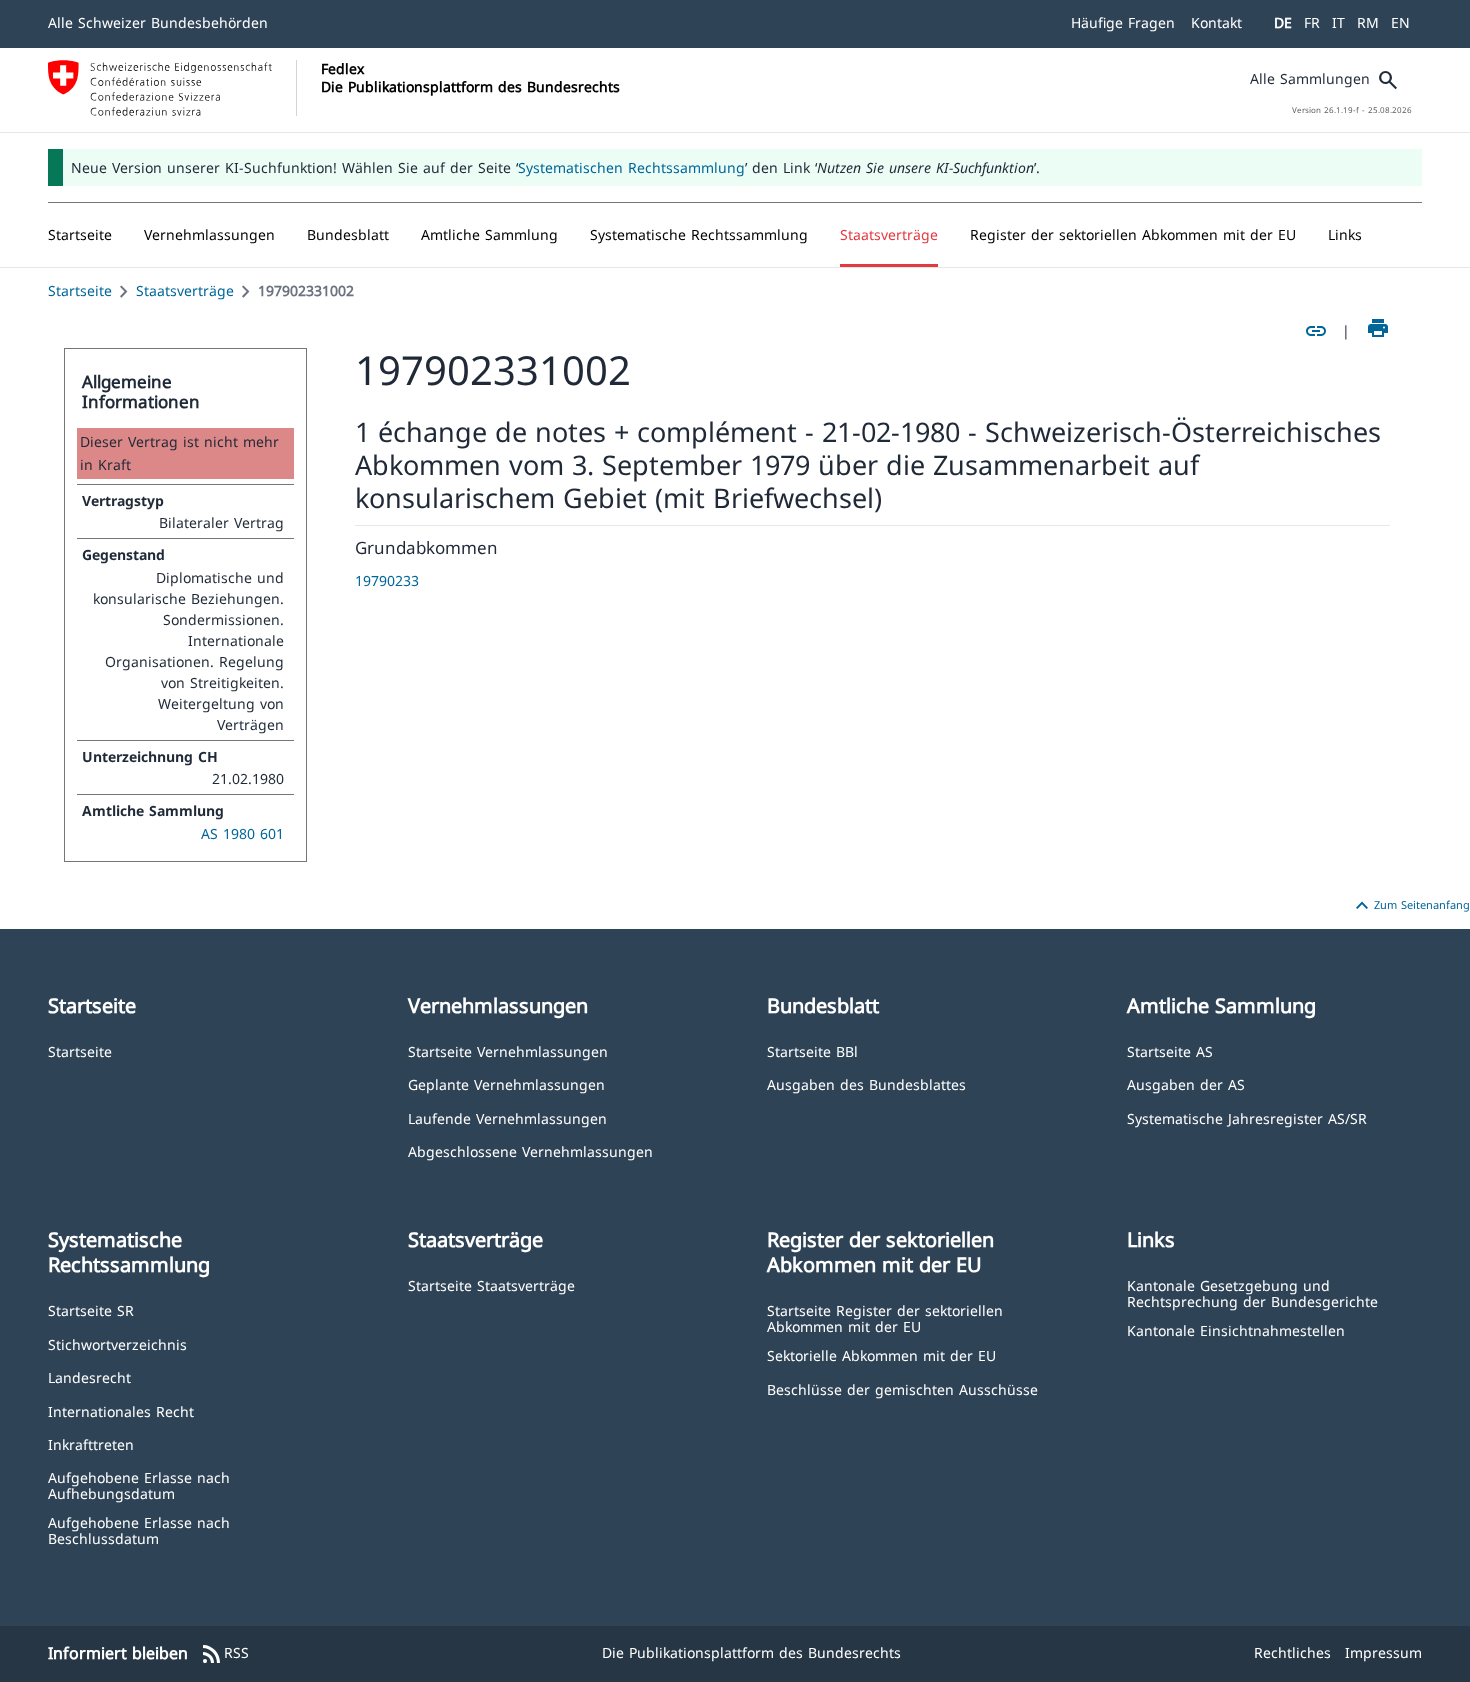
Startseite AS (1170, 1050)
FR (1312, 22)
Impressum (1383, 1652)
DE (1283, 22)
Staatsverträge (185, 290)
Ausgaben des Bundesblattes (866, 1083)
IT (1338, 22)
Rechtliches (1292, 1652)
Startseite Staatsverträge (491, 1284)
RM (1368, 22)
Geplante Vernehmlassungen (506, 1083)
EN (1400, 22)
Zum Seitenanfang (1410, 906)
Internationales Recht (121, 1410)
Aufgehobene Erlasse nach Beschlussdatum (139, 1529)
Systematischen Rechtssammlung (631, 167)
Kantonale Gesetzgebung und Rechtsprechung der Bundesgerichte (1252, 1292)
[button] (209, 235)
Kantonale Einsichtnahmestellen (1236, 1329)
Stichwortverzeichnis (117, 1343)
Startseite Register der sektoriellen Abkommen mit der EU (885, 1317)
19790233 (387, 580)
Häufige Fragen (1123, 22)
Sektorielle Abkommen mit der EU (881, 1354)
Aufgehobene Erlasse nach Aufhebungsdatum (139, 1484)
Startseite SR (91, 1309)
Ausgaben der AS (1186, 1083)
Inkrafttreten (91, 1443)
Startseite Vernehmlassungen (508, 1050)
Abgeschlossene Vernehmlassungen (530, 1150)
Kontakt (1216, 22)
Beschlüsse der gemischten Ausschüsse (902, 1388)
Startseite (80, 290)
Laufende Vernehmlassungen (507, 1117)
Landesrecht (89, 1376)
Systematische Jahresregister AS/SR (1247, 1117)
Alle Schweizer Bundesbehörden (158, 22)
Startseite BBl (812, 1050)
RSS (224, 1654)
